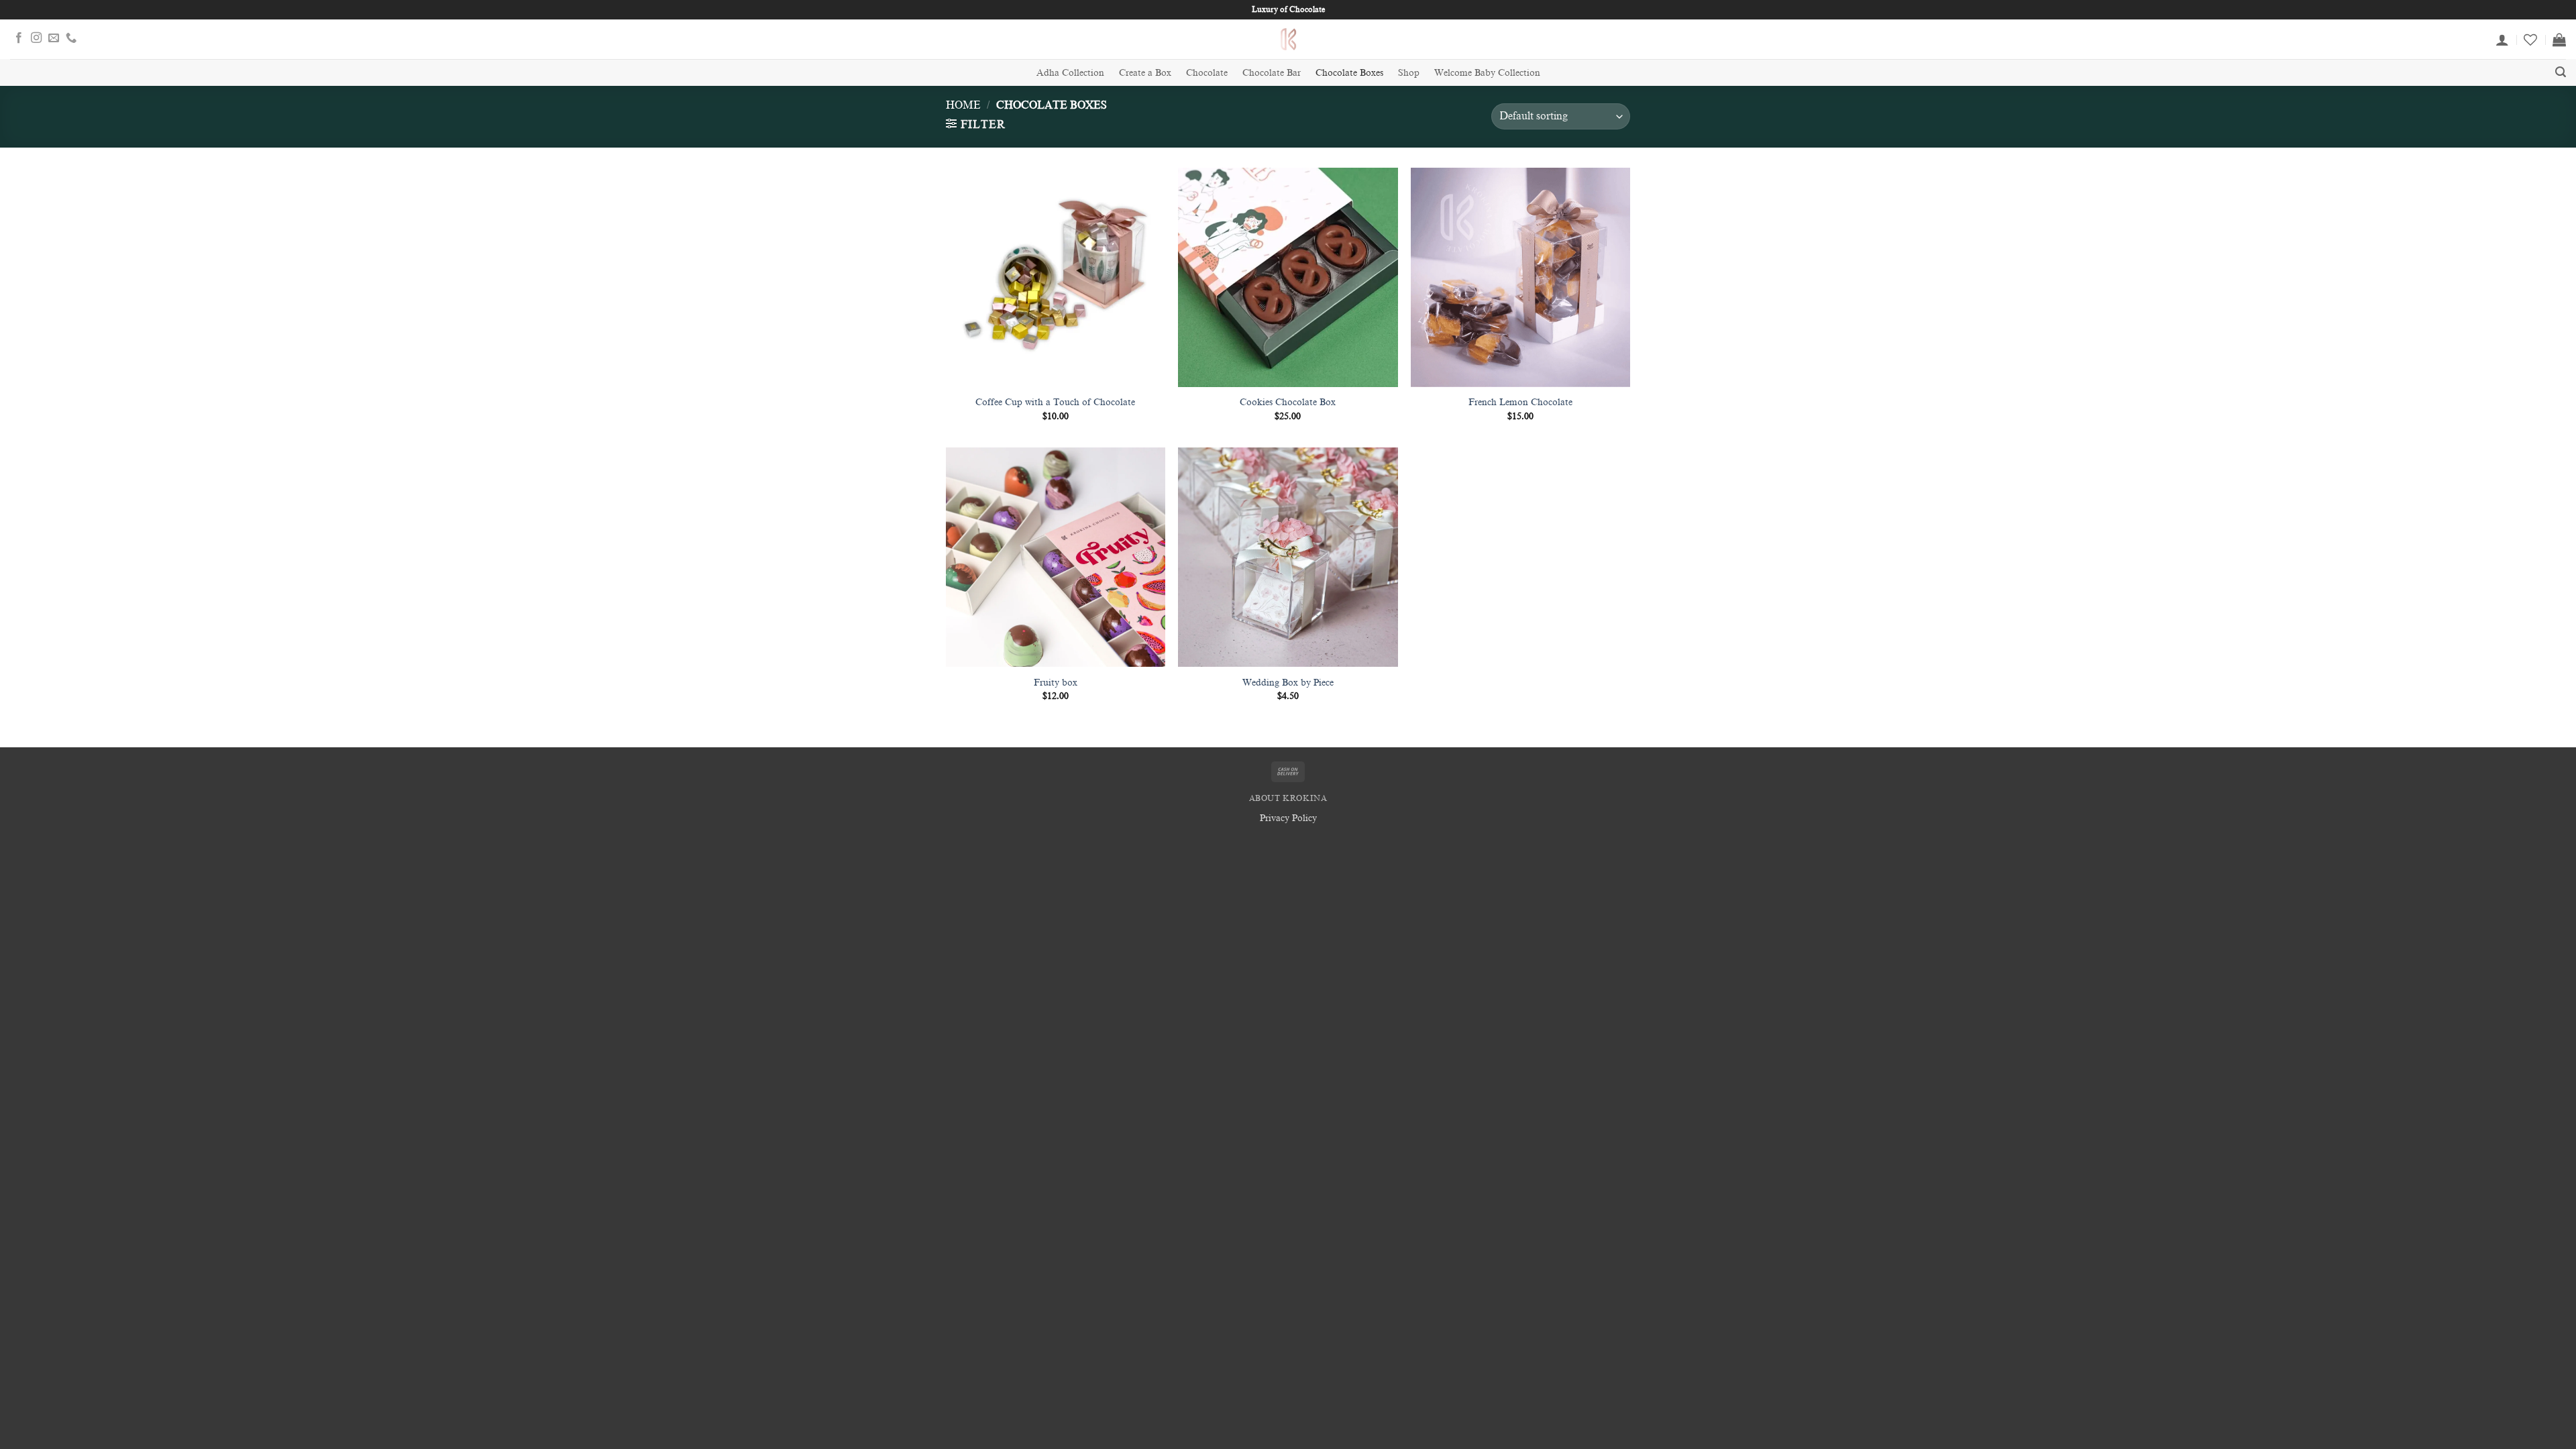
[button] (2502, 40)
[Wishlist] (2530, 40)
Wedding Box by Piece (1288, 682)
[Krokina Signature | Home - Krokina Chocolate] (1288, 39)
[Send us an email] (54, 39)
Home (963, 105)
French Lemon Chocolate (1520, 402)
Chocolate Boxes (1349, 72)
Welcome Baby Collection (1487, 72)
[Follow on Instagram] (36, 39)
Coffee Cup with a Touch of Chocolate (1055, 402)
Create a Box (1145, 72)
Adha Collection (1070, 72)
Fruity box (1056, 682)
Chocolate (1207, 72)
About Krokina (1288, 798)
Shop (1409, 72)
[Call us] (71, 39)
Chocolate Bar (1272, 72)
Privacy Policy (1288, 818)
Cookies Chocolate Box (1288, 402)
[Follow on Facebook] (19, 39)
